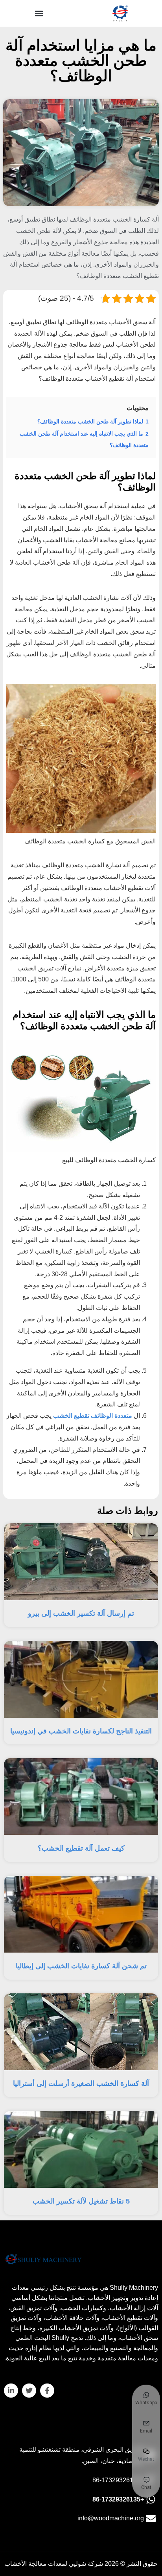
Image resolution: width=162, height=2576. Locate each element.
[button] (39, 14)
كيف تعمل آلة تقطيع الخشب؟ (81, 1848)
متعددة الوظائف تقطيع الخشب (93, 1416)
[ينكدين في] (11, 2391)
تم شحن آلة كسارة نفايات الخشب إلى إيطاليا (81, 1966)
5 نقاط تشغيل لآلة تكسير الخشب (81, 2201)
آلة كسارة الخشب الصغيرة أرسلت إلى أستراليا (81, 2084)
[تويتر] (29, 2391)
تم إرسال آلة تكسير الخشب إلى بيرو (81, 1613)
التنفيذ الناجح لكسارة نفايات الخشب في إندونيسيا (81, 1731)
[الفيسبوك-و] (47, 2391)
